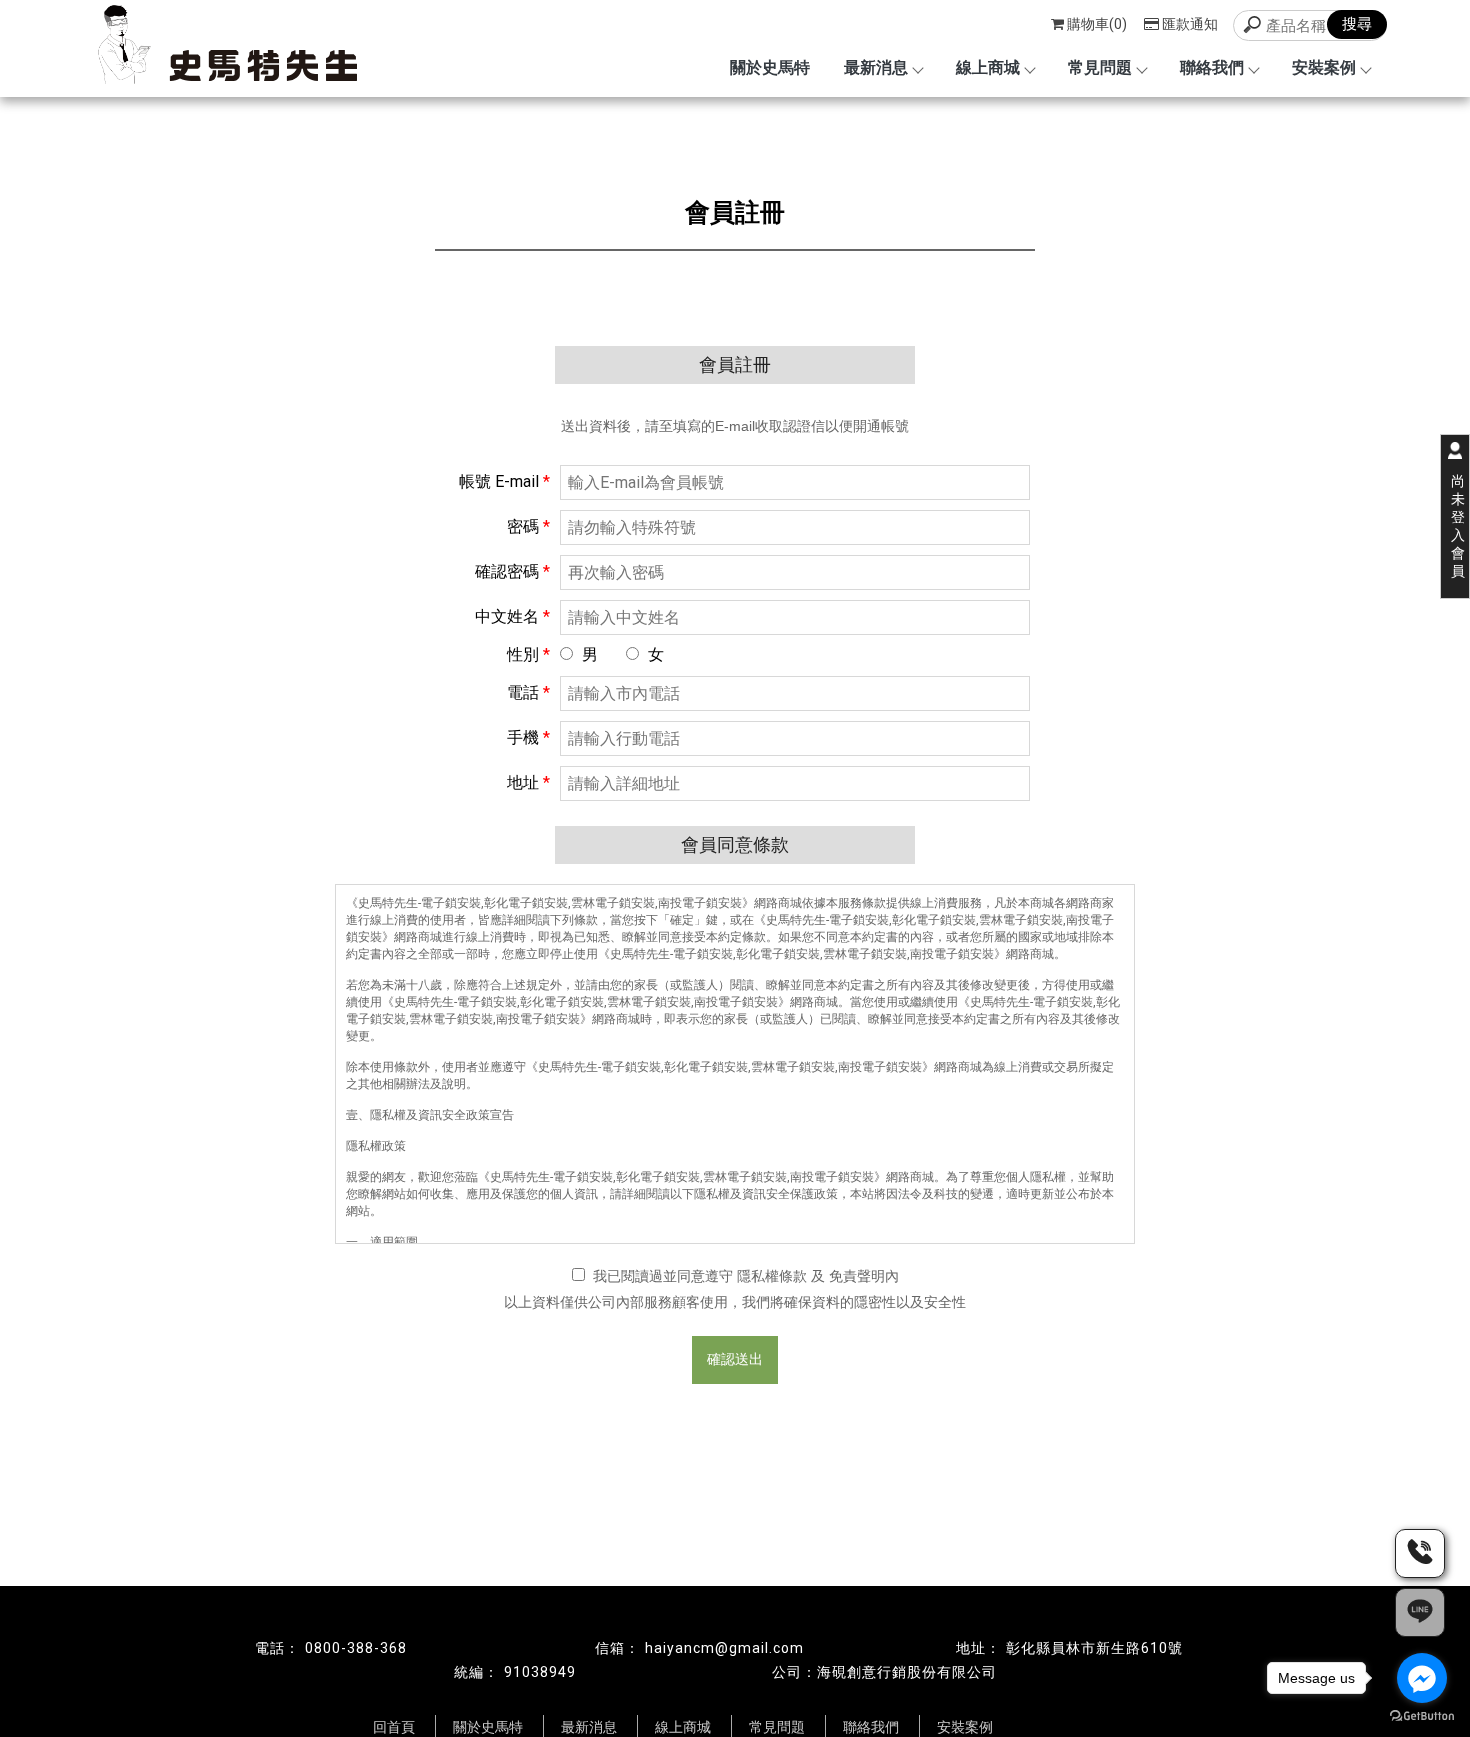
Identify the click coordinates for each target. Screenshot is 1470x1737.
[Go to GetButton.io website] (1422, 1716)
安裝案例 (1324, 67)
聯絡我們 (1212, 67)
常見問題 (1100, 67)
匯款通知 (1190, 24)
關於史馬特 (770, 67)
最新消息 (876, 67)
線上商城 (988, 67)
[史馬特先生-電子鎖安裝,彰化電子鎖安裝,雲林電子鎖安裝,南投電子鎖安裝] (219, 47)
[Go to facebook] (1422, 1678)
